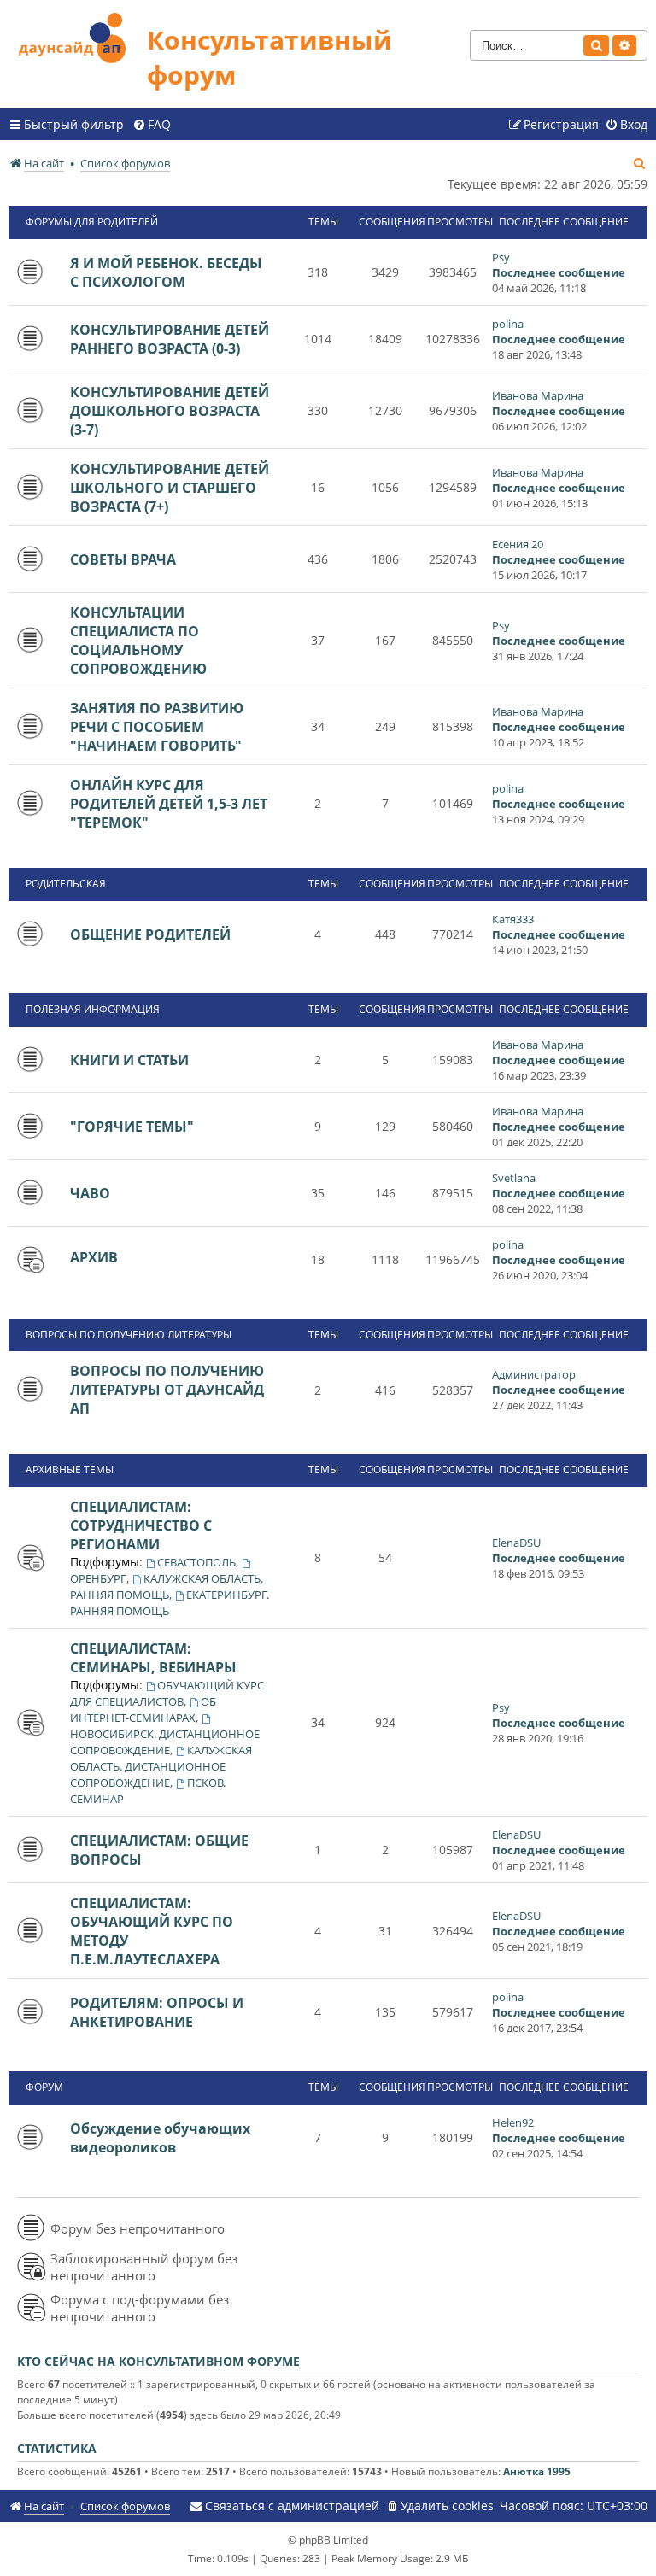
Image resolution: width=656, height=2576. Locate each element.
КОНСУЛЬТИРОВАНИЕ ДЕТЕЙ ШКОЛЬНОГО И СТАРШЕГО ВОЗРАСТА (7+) (170, 488)
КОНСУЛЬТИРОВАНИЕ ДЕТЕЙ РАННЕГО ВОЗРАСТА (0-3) (170, 339)
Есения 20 (518, 544)
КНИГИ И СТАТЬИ (129, 1060)
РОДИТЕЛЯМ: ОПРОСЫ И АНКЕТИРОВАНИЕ (157, 2012)
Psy (501, 257)
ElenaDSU (516, 1543)
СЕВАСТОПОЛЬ (196, 1562)
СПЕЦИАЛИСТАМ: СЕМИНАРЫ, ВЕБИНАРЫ (153, 1658)
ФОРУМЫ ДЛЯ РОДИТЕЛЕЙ (92, 222)
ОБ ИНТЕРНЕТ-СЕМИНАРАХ (143, 1710)
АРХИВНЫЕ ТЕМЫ (70, 1469)
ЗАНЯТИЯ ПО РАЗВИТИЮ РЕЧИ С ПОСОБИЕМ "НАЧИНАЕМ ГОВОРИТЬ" (157, 727)
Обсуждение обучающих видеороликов (160, 2138)
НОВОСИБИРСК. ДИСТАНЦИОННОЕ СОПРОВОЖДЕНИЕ (165, 1742)
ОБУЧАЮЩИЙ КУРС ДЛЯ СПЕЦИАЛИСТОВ (167, 1693)
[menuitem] (152, 125)
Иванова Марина (538, 395)
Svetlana (514, 1178)
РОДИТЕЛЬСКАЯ (66, 884)
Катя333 (513, 919)
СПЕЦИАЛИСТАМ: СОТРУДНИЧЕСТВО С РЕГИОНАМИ (141, 1525)
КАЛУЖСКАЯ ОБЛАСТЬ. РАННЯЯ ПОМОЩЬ (167, 1587)
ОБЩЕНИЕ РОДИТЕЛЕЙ (150, 934)
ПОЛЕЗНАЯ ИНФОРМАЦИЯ (93, 1009)
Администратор (534, 1374)
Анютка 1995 (537, 2471)
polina (508, 324)
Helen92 (513, 2122)
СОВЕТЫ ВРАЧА (123, 559)
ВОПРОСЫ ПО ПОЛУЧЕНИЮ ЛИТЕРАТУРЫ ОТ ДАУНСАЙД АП (167, 1390)
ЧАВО (90, 1193)
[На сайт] (78, 35)
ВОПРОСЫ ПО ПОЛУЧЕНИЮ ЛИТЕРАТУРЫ (129, 1335)
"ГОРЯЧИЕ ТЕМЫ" (132, 1127)
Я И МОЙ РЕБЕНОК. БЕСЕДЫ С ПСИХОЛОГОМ (166, 272)
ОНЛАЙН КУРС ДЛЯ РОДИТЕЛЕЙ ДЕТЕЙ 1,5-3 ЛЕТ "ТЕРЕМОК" (169, 804)
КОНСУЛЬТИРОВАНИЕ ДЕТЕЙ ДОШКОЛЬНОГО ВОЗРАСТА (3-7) (170, 411)
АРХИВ (94, 1257)
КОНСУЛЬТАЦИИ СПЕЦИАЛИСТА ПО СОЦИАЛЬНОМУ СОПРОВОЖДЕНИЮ (138, 641)
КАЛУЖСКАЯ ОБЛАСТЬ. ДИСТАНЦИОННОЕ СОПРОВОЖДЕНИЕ (161, 1766)
